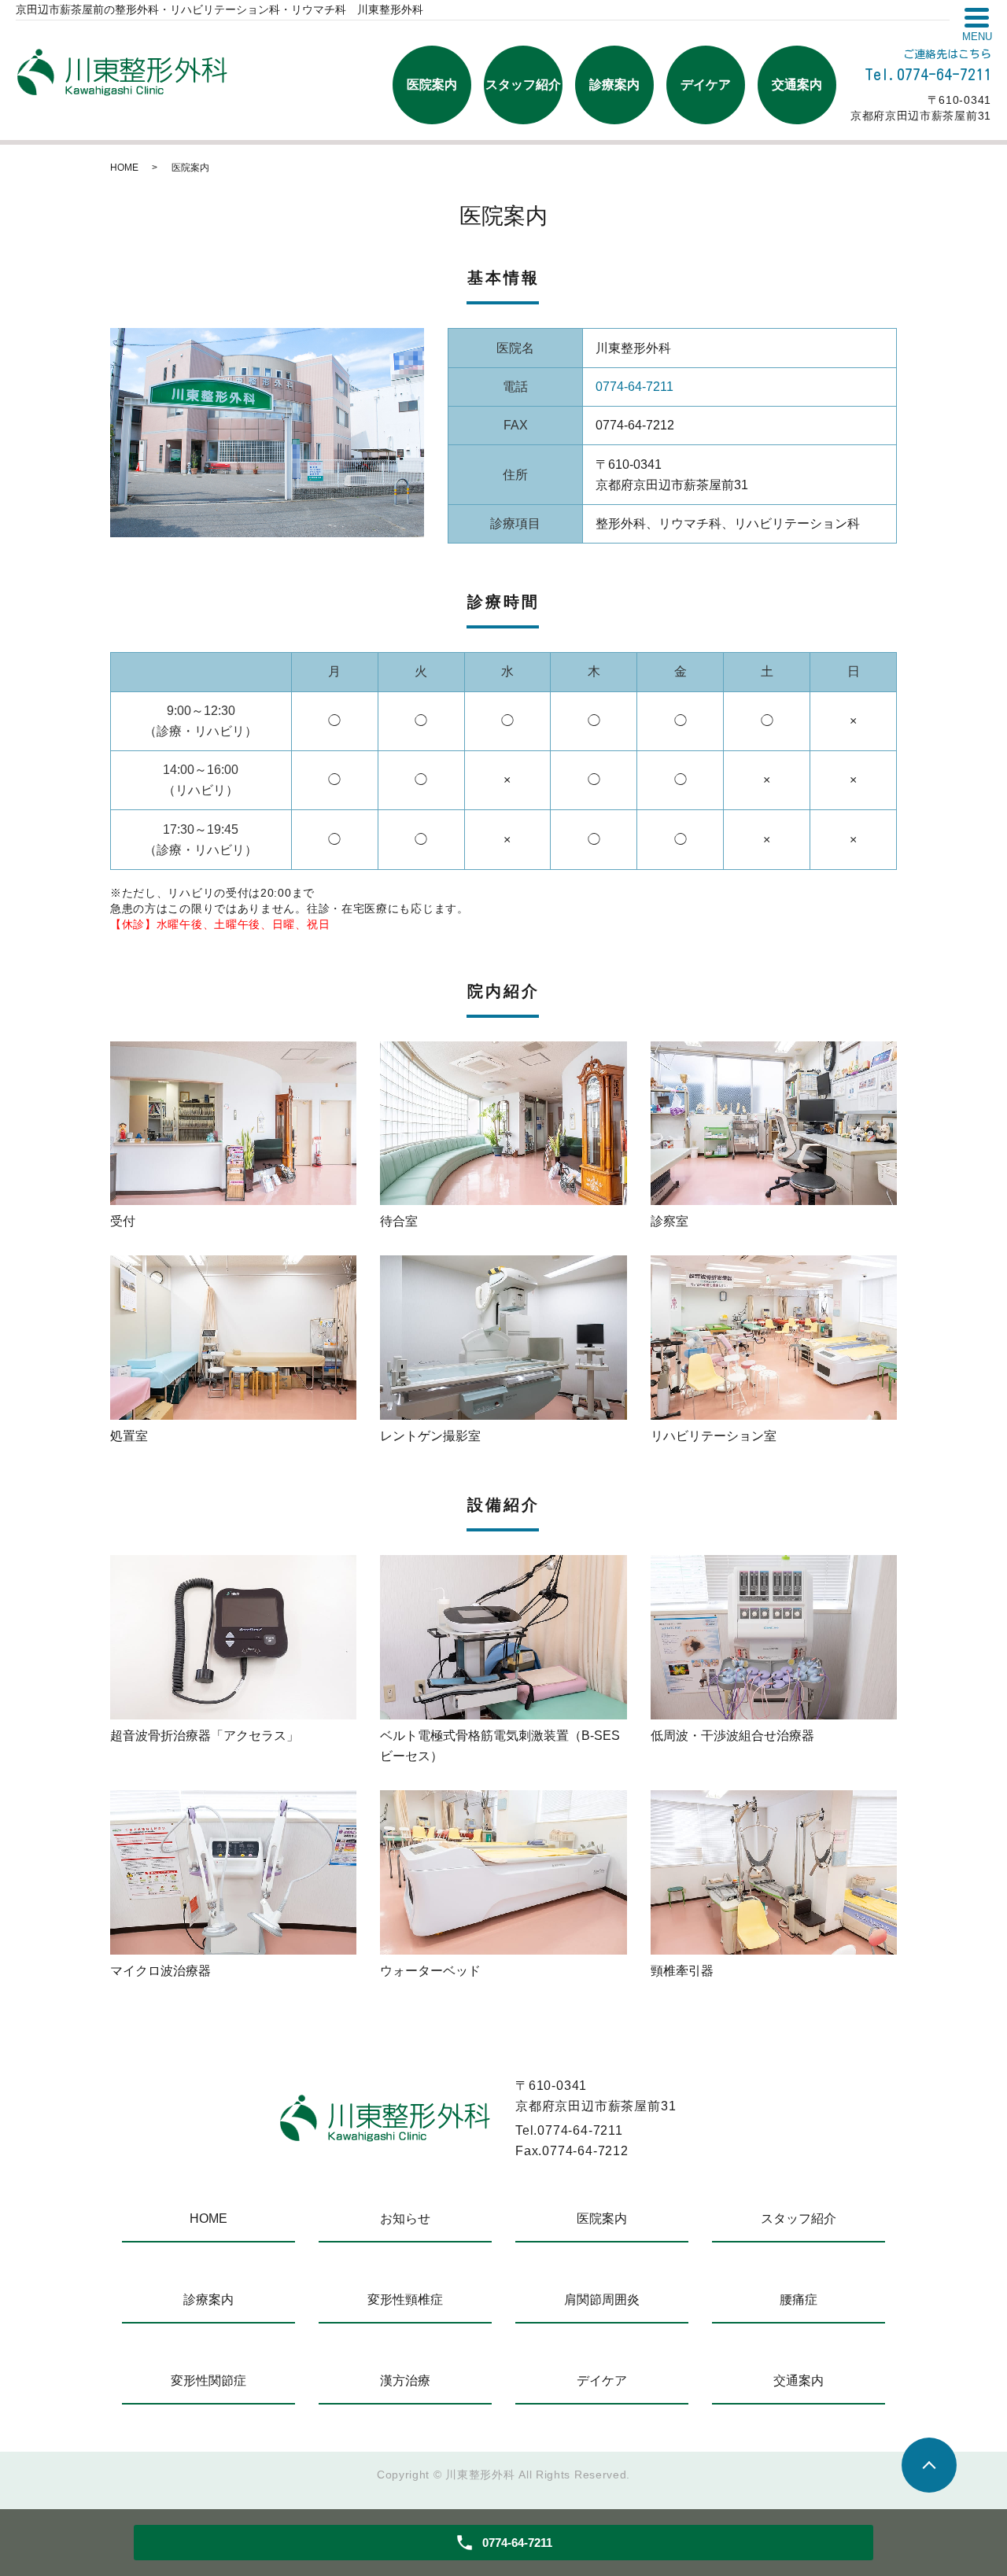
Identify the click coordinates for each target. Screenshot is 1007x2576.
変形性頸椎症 (405, 2300)
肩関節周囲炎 (602, 2300)
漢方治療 (405, 2381)
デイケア (706, 85)
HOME (124, 168)
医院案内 (432, 85)
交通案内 (797, 85)
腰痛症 (799, 2300)
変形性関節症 (208, 2381)
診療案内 (614, 85)
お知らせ (405, 2219)
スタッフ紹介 (523, 85)
